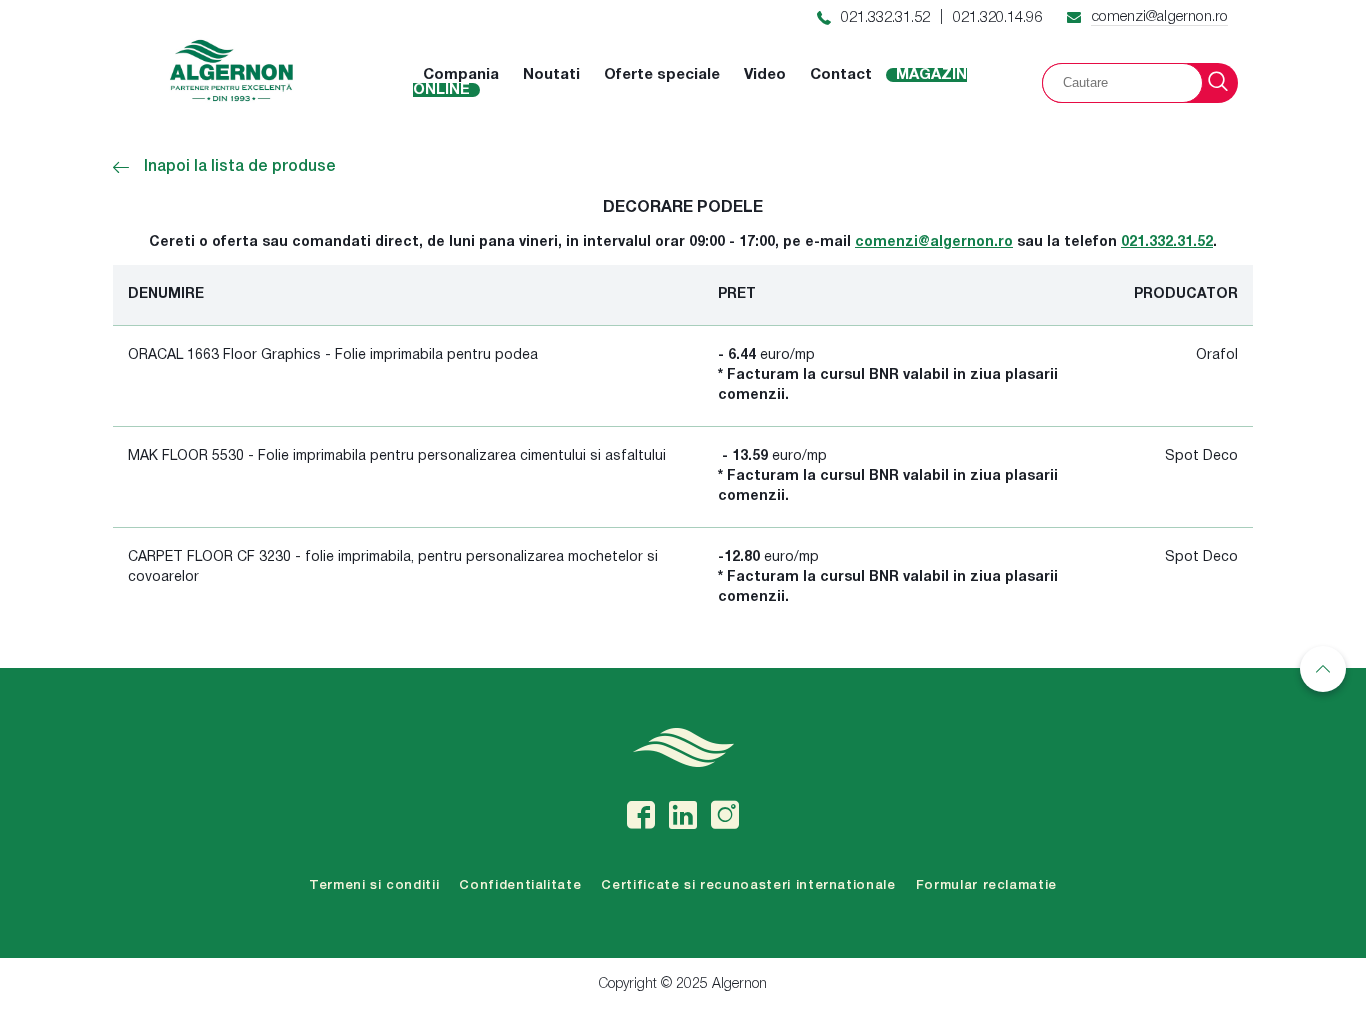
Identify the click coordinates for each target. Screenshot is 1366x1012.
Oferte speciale (662, 75)
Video (765, 75)
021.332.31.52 (885, 18)
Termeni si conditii (374, 885)
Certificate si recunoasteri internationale (748, 885)
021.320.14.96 (997, 18)
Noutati (551, 75)
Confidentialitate (520, 885)
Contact (841, 75)
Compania (461, 75)
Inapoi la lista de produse (240, 167)
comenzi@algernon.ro (1159, 17)
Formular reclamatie (986, 885)
